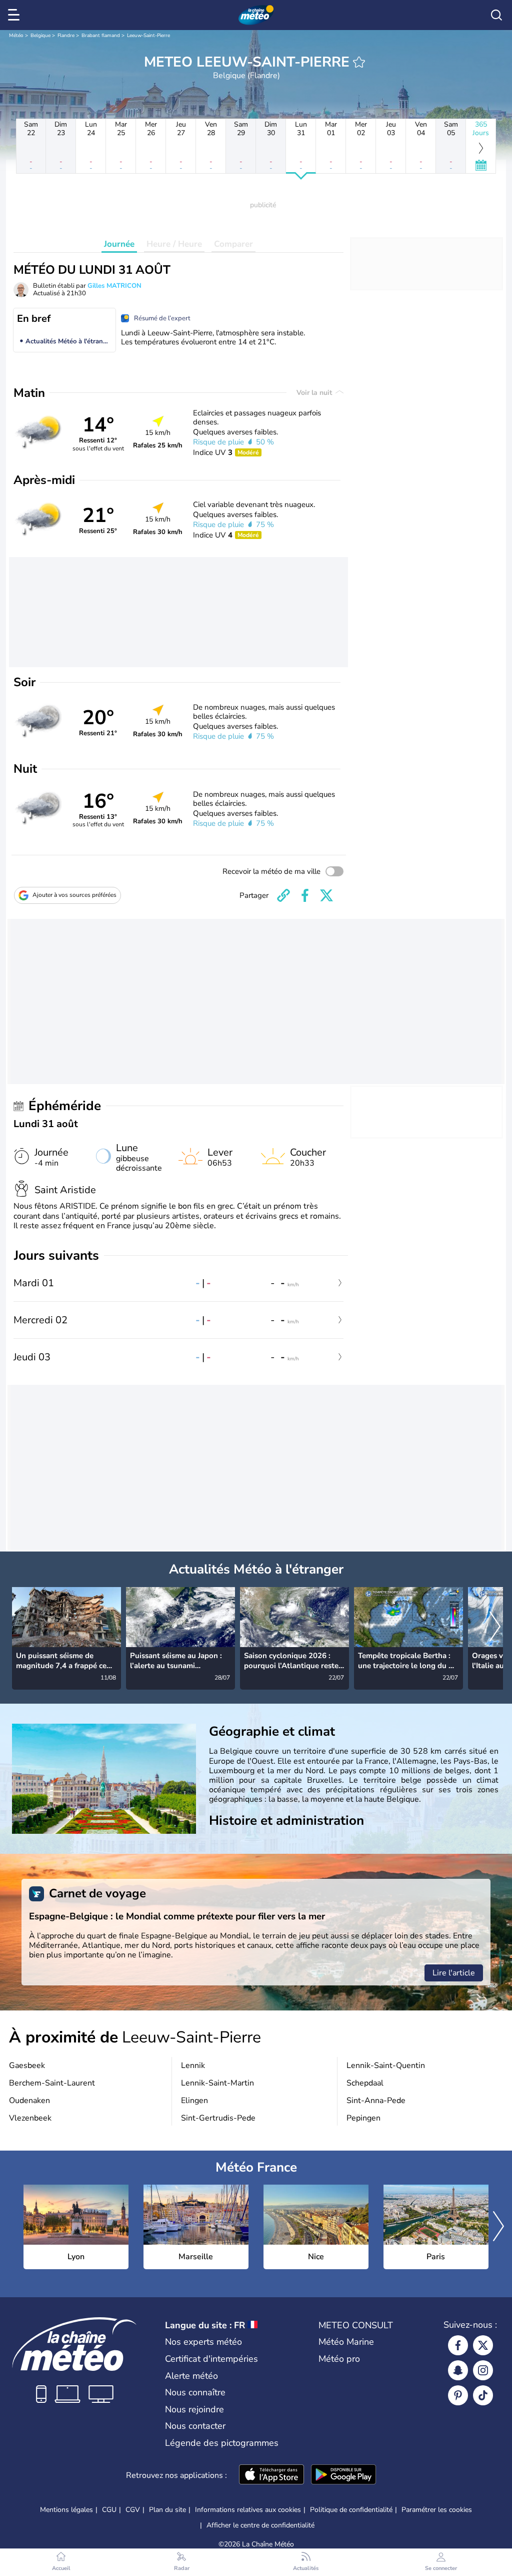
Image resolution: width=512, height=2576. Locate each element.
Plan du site (167, 2510)
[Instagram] (483, 2370)
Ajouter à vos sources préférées (74, 895)
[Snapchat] (458, 2370)
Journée (119, 244)
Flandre (66, 36)
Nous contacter (195, 2426)
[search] (496, 15)
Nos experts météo (203, 2342)
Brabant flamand (101, 36)
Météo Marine (346, 2342)
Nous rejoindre (194, 2409)
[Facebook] (458, 2345)
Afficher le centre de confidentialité (260, 2525)
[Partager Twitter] (326, 895)
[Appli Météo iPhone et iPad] (271, 2475)
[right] (495, 1628)
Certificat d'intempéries (211, 2359)
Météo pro (339, 2359)
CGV (133, 2510)
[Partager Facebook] (305, 895)
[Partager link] (283, 895)
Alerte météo (191, 2376)
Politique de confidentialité (351, 2510)
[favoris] (359, 62)
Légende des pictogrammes (222, 2443)
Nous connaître (195, 2392)
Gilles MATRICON (114, 286)
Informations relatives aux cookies (248, 2510)
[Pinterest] (458, 2395)
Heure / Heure (174, 244)
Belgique (40, 36)
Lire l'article (454, 1973)
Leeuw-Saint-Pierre (148, 36)
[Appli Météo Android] (343, 2475)
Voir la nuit (315, 393)
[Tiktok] (483, 2395)
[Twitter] (483, 2345)
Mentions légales (66, 2510)
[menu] (15, 15)
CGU (109, 2510)
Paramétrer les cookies (437, 2510)
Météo (16, 36)
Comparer (233, 244)
